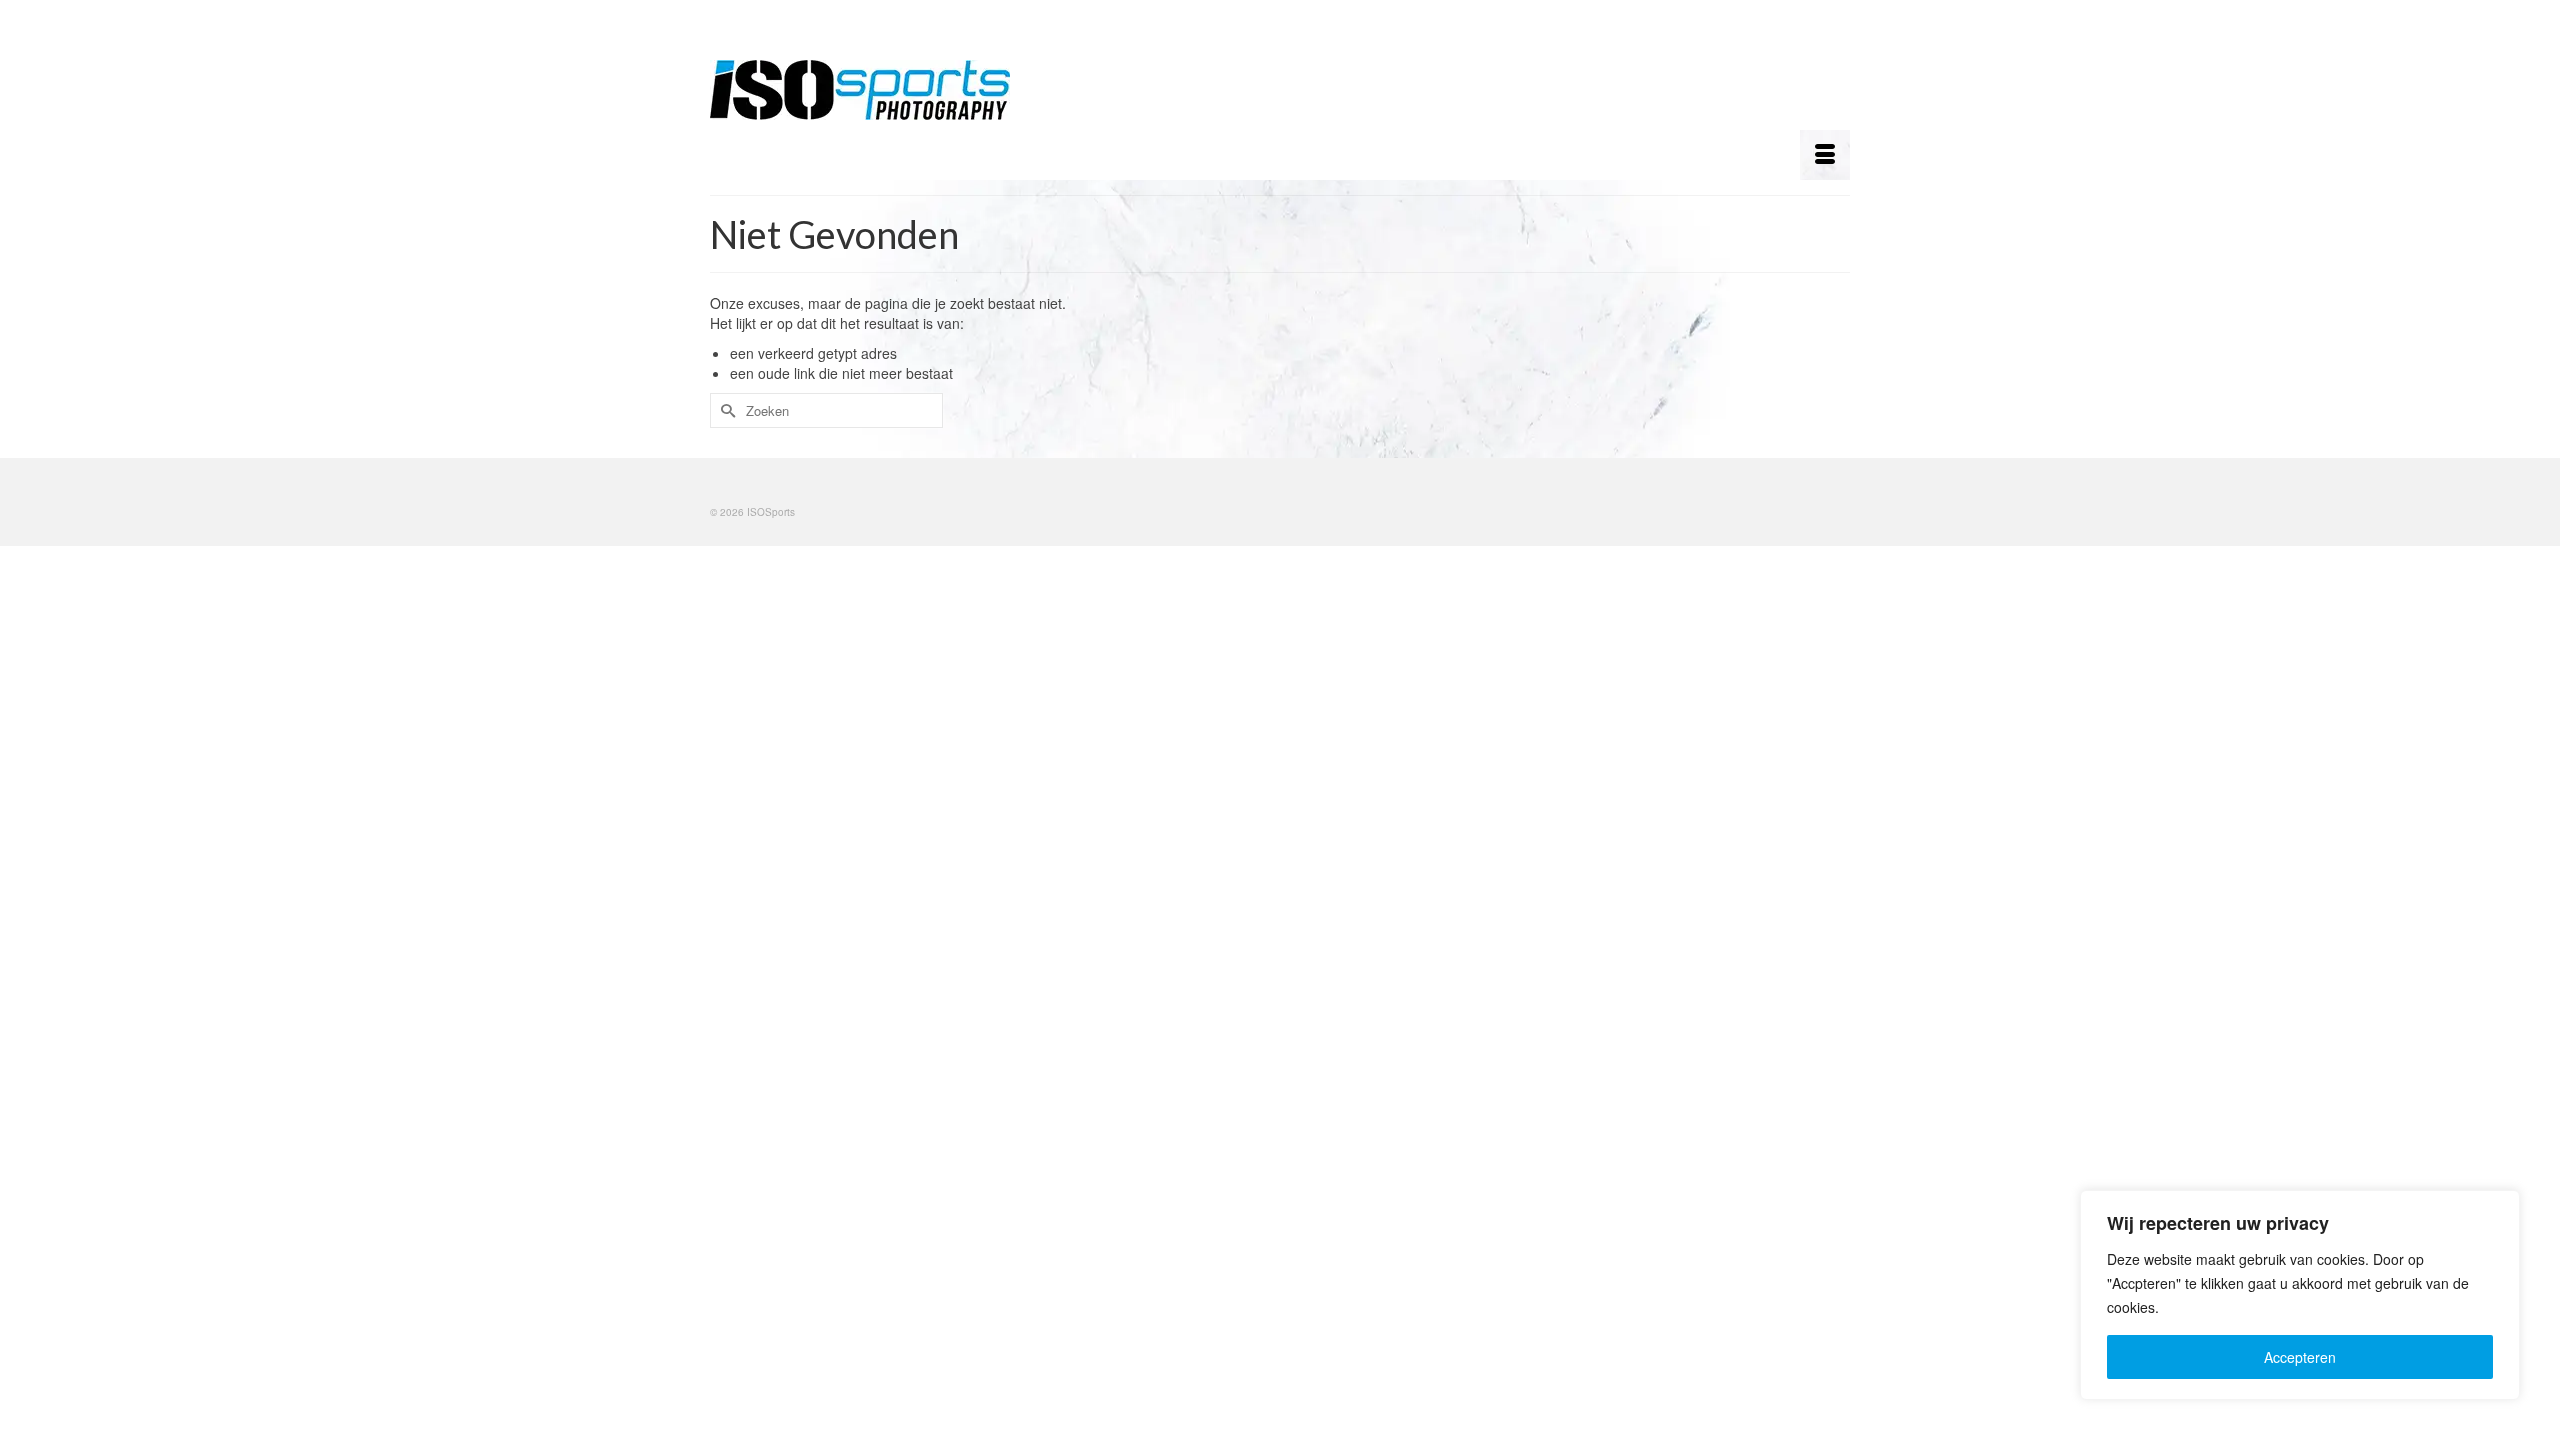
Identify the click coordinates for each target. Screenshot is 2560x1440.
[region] (2300, 1295)
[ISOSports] (890, 90)
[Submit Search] (725, 410)
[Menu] (1825, 155)
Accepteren (2300, 1357)
